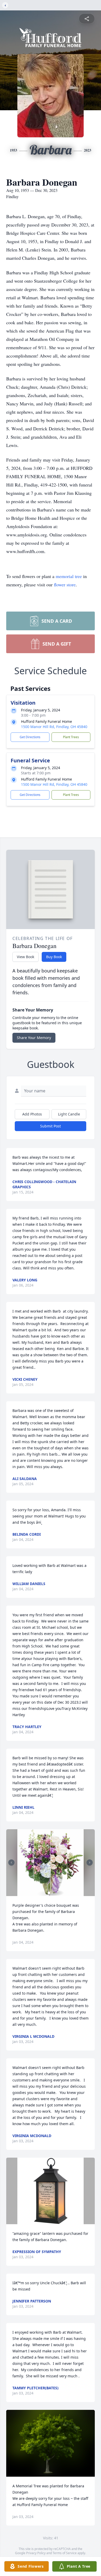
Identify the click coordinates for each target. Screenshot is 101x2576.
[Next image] (90, 1863)
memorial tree (69, 576)
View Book (26, 957)
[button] (51, 1863)
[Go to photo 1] (49, 1893)
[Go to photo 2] (52, 1893)
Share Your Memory (34, 1038)
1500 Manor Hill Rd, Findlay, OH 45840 (54, 727)
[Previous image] (11, 1863)
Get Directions (30, 737)
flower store (65, 585)
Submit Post (51, 1126)
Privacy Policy (36, 2553)
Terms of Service (65, 2553)
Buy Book (54, 957)
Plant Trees (71, 737)
